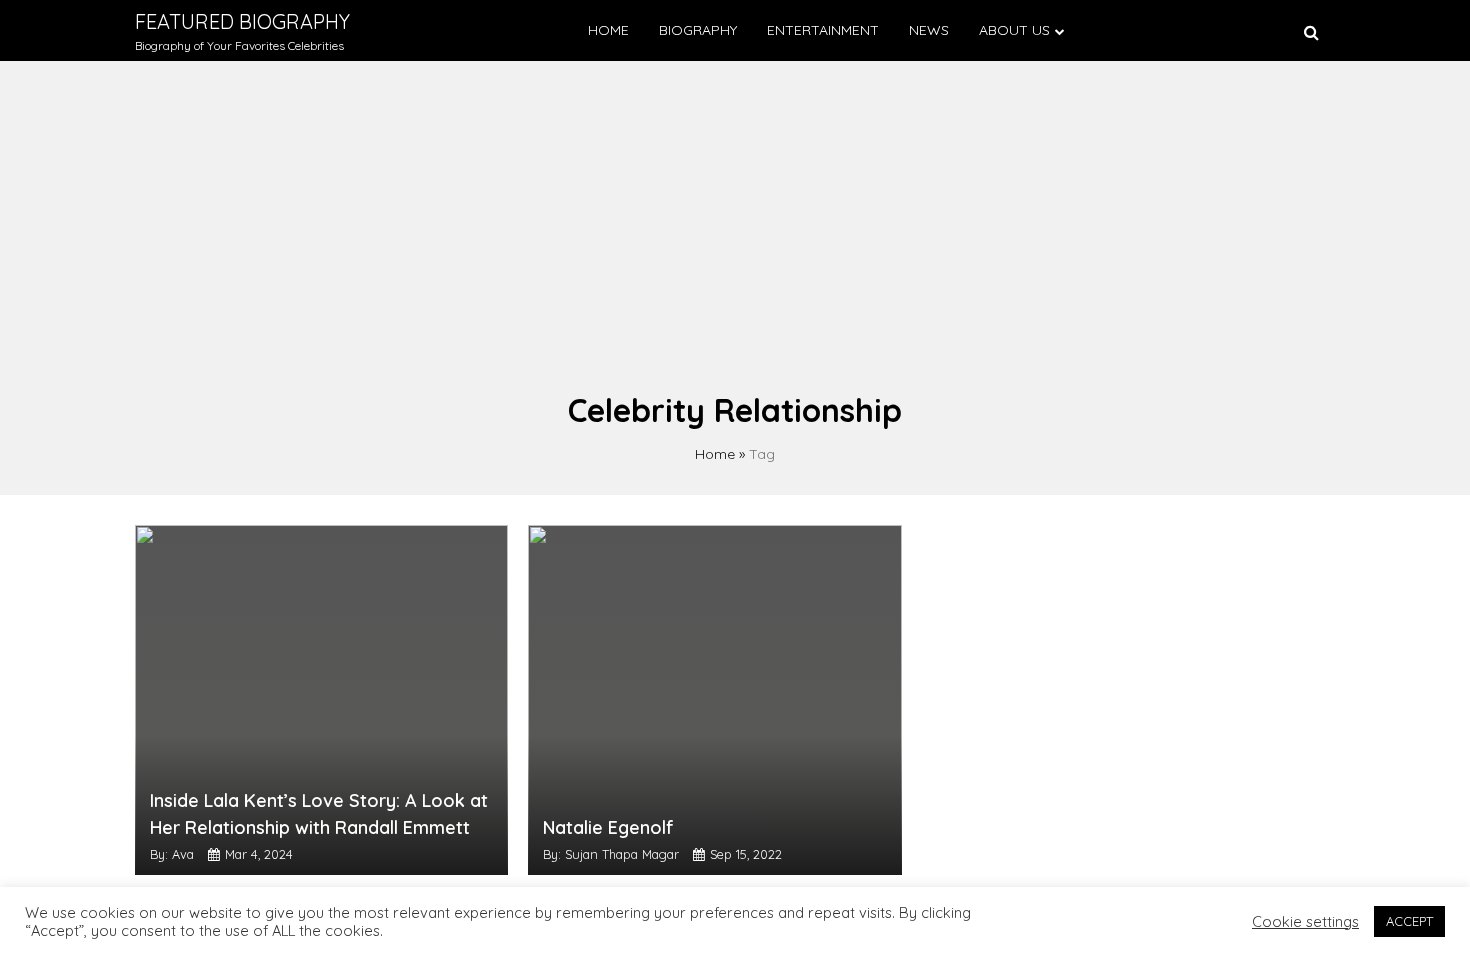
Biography (698, 30)
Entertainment (823, 30)
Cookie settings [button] (1305, 922)
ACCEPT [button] (1409, 921)
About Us (1014, 30)
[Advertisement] (735, 236)
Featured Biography (242, 21)
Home (608, 30)
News (929, 30)
